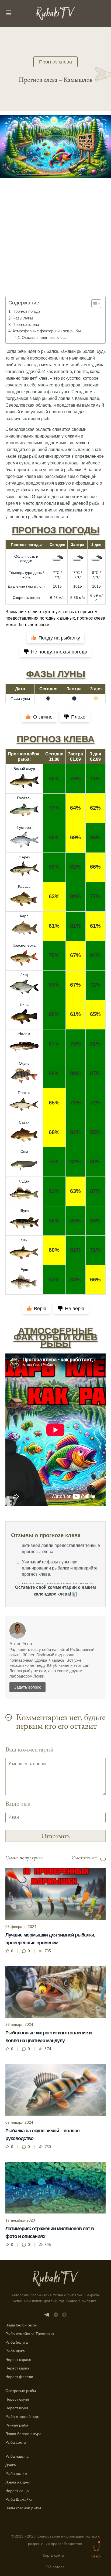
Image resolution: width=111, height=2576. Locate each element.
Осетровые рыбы (21, 2391)
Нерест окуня (17, 2399)
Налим (24, 1034)
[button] (94, 304)
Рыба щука (15, 2351)
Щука (24, 1211)
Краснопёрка (24, 945)
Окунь (24, 1063)
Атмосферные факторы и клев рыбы (47, 331)
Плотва (24, 1093)
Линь (24, 1004)
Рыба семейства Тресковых (30, 2334)
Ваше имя (18, 1804)
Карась (24, 886)
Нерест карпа (17, 2368)
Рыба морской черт (22, 2417)
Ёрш (24, 1270)
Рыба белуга (17, 2342)
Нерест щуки (17, 2408)
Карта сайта (53, 2555)
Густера (24, 827)
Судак (24, 1181)
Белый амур (24, 769)
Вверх (96, 2556)
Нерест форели (19, 2377)
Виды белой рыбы (21, 2325)
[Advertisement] (55, 245)
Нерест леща (17, 2491)
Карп (24, 916)
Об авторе (55, 2567)
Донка (11, 2465)
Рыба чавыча (17, 2456)
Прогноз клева (55, 62)
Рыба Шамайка (19, 2499)
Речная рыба (17, 2425)
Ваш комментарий (30, 1749)
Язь (24, 1240)
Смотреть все (85, 1858)
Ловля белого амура (23, 2434)
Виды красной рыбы (23, 2508)
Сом (24, 1152)
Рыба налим (16, 2474)
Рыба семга (16, 2442)
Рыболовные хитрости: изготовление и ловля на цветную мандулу (48, 2037)
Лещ (24, 975)
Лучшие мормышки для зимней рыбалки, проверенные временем (50, 1939)
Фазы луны (23, 318)
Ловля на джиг (18, 2482)
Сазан (24, 1122)
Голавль (24, 798)
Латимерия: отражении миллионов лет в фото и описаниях (50, 2232)
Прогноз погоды (27, 311)
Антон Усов (21, 1644)
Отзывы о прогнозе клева (44, 337)
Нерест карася (18, 2360)
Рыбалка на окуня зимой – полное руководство (42, 2135)
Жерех (24, 857)
